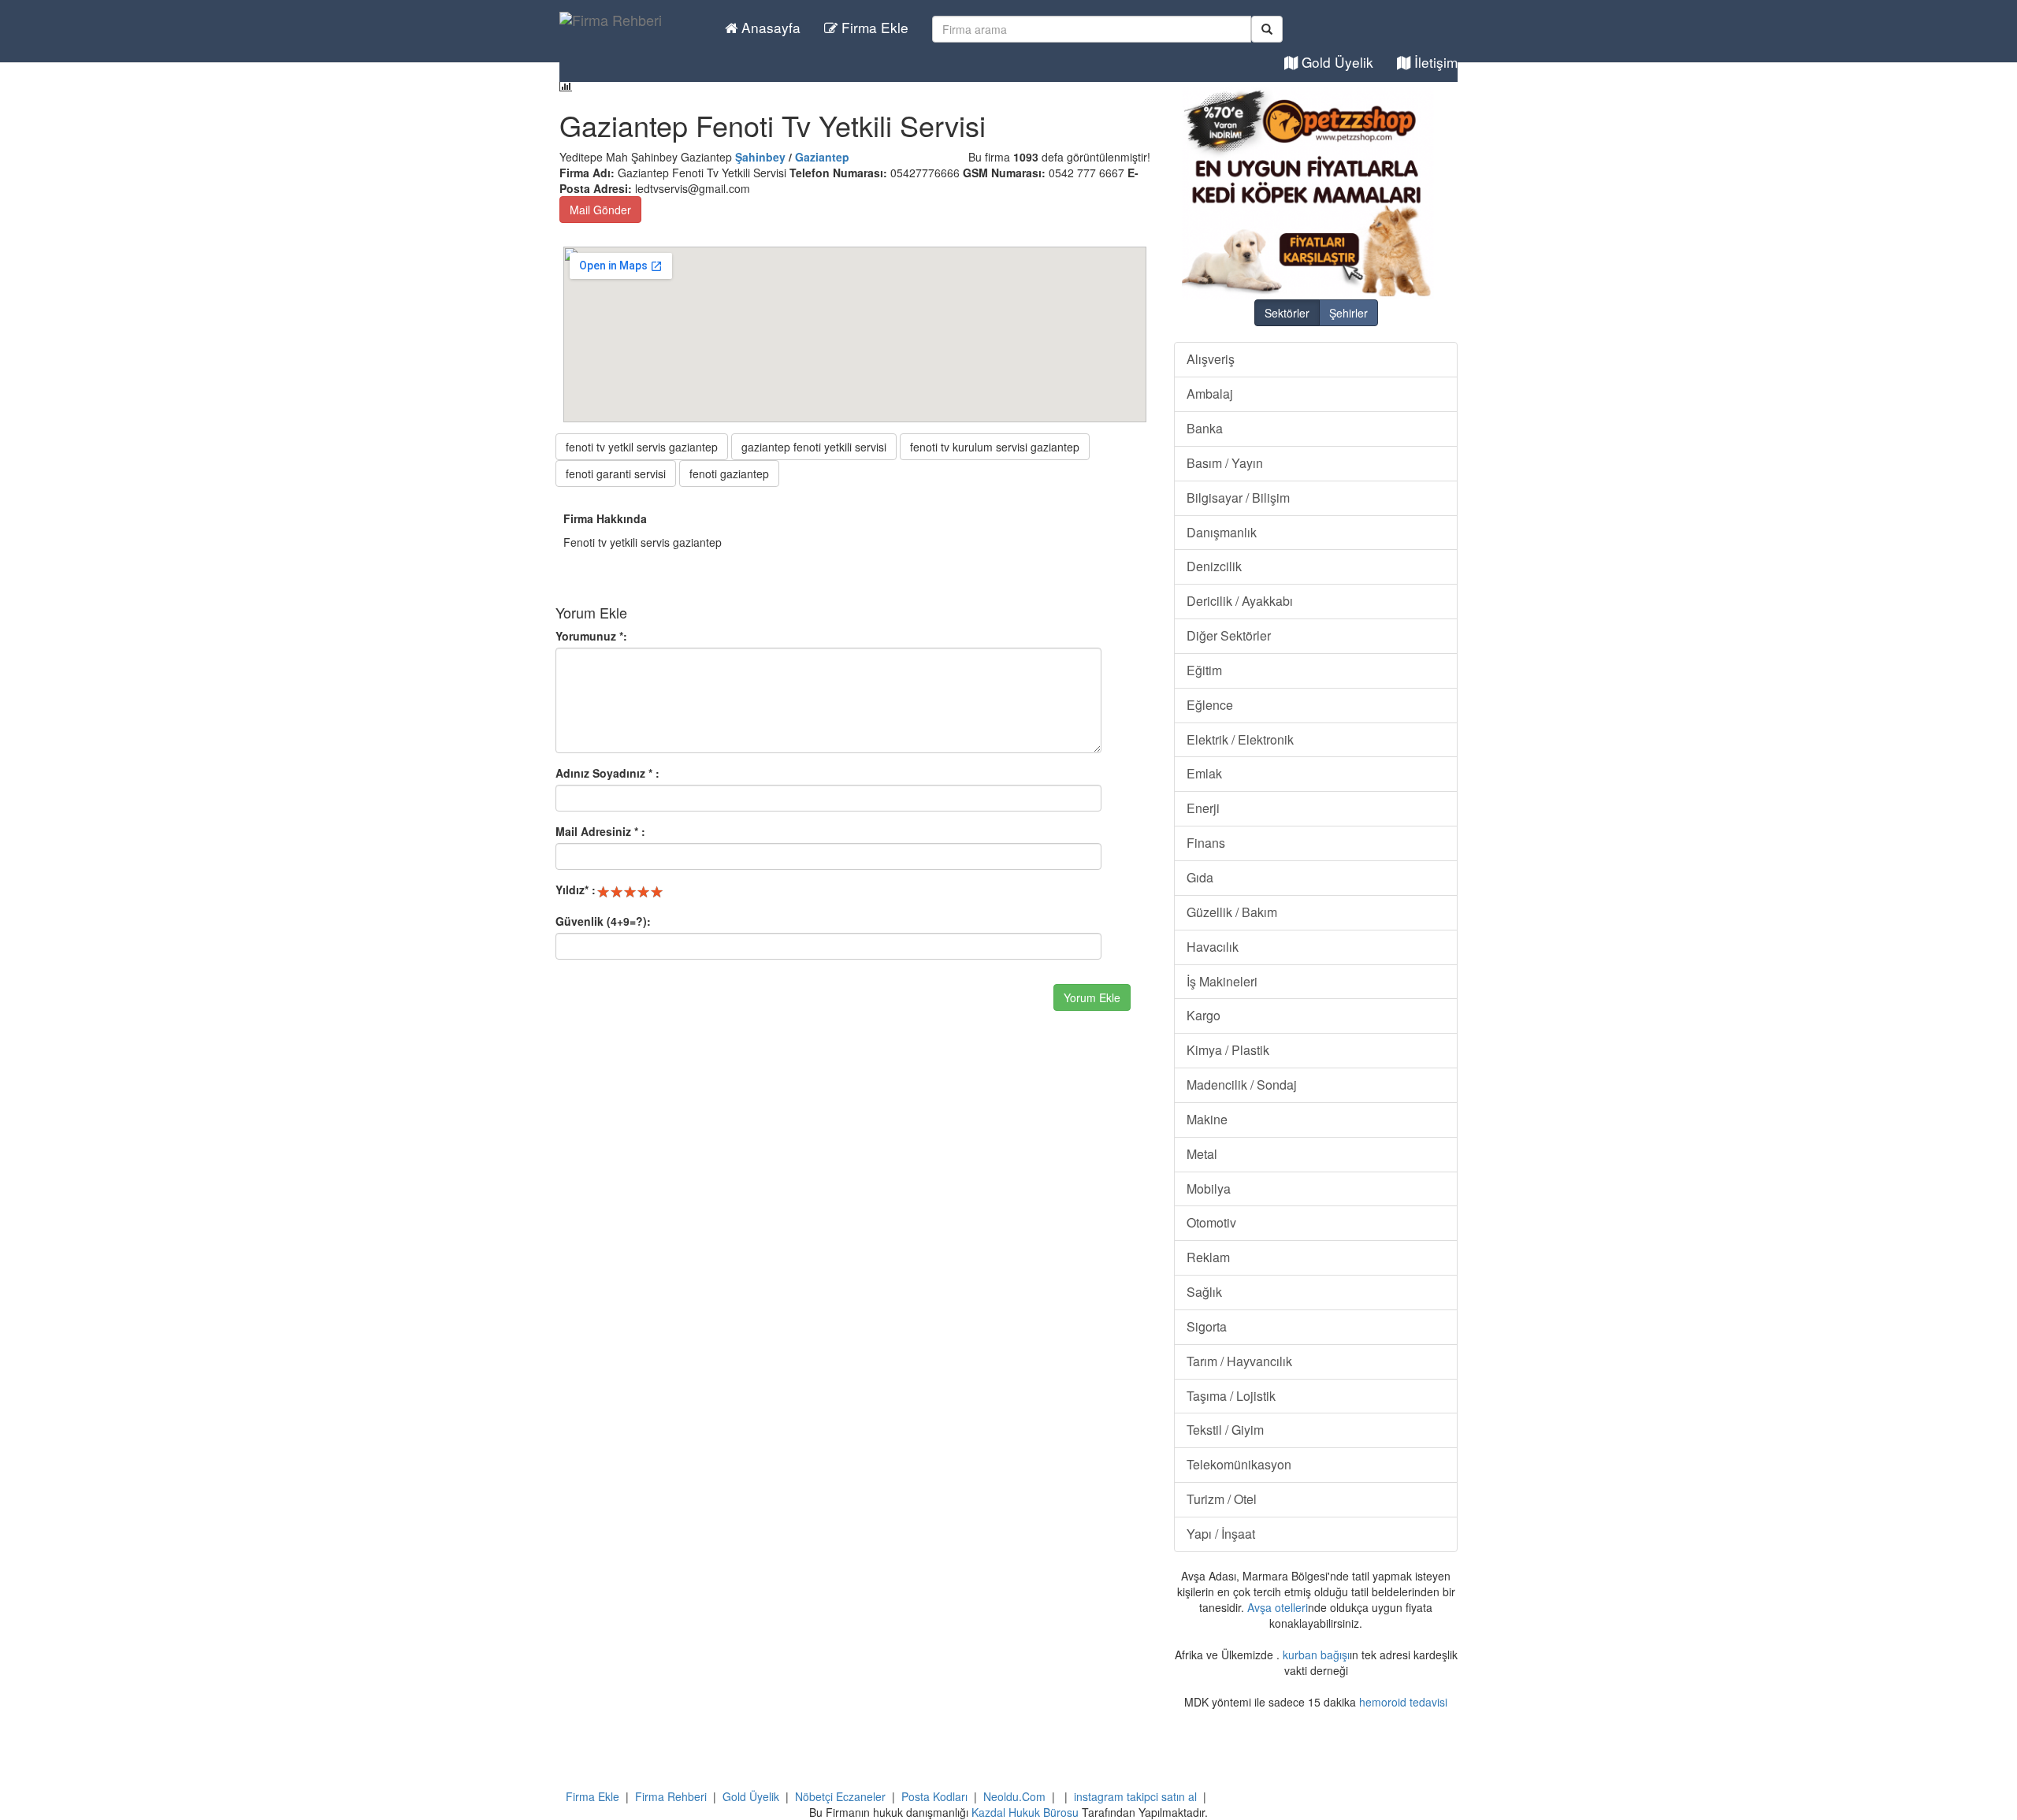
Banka (1205, 428)
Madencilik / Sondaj (1242, 1085)
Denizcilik (1214, 566)
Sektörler (1287, 313)
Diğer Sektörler (1229, 635)
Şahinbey (760, 157)
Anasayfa (769, 27)
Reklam (1208, 1257)
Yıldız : (576, 890)
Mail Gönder (600, 210)
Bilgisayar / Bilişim (1238, 498)
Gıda (1200, 877)
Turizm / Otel (1222, 1499)
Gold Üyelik (1335, 62)
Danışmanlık (1222, 532)
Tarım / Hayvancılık (1239, 1361)
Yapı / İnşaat (1221, 1534)
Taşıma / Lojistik (1231, 1396)
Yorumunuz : (591, 636)
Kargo (1204, 1015)
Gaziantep (822, 157)
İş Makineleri (1222, 981)
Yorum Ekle (1092, 997)
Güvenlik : (603, 921)
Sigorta (1207, 1326)
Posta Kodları (934, 1796)
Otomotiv (1211, 1222)
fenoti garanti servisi (616, 474)
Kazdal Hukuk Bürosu (1025, 1812)
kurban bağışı (1316, 1655)
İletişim (1434, 62)
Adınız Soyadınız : (607, 773)
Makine (1207, 1119)
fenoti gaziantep (729, 474)
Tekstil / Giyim (1225, 1430)
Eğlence (1210, 705)
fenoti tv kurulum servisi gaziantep (995, 447)
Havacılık (1213, 947)
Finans (1206, 843)
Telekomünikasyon (1239, 1464)
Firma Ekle (873, 27)
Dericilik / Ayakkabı (1240, 601)
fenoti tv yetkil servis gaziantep (642, 447)
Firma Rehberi (671, 1796)
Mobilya (1209, 1189)
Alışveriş (1211, 359)
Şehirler (1348, 313)
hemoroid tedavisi (1403, 1702)
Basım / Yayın (1225, 463)
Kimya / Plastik (1228, 1050)
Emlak (1204, 773)
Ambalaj (1210, 394)
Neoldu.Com (1014, 1796)
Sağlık (1204, 1292)
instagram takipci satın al (1135, 1796)
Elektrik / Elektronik (1240, 739)
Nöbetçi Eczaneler (840, 1796)
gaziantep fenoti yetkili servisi (814, 447)
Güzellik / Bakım (1232, 912)
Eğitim (1204, 670)
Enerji (1203, 808)
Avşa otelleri (1278, 1607)
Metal (1202, 1154)
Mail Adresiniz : (600, 831)
